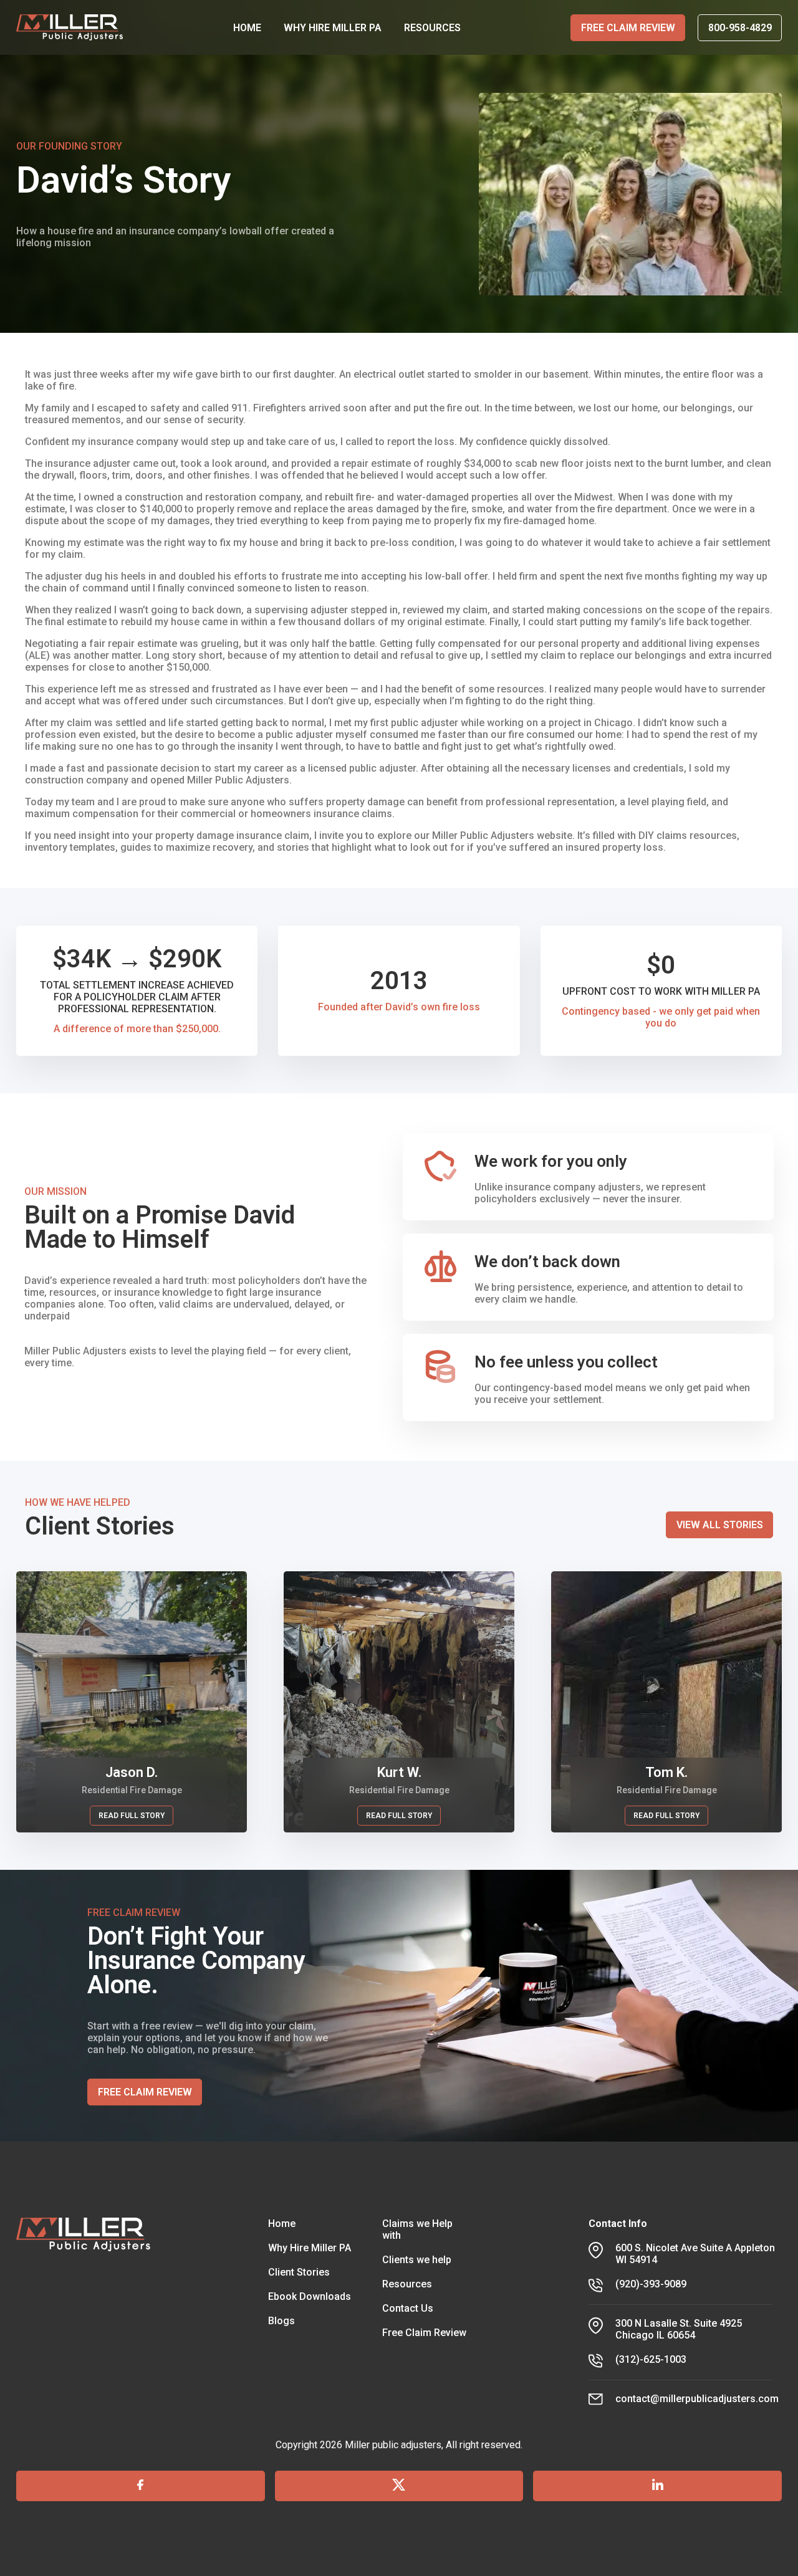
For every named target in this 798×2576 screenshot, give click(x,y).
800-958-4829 (740, 28)
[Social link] (141, 2486)
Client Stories (299, 2272)
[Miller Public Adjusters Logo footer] (84, 2312)
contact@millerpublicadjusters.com (697, 2399)
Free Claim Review (628, 28)
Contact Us (408, 2308)
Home (282, 2224)
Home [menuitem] (247, 28)
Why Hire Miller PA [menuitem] (333, 28)
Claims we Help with (417, 2229)
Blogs (281, 2321)
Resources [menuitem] (432, 28)
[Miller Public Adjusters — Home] (70, 28)
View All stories (720, 1525)
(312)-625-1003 (651, 2359)
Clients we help (417, 2260)
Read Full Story (132, 1816)
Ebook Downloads (310, 2296)
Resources (407, 2284)
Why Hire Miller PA (310, 2248)
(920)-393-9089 (651, 2284)
